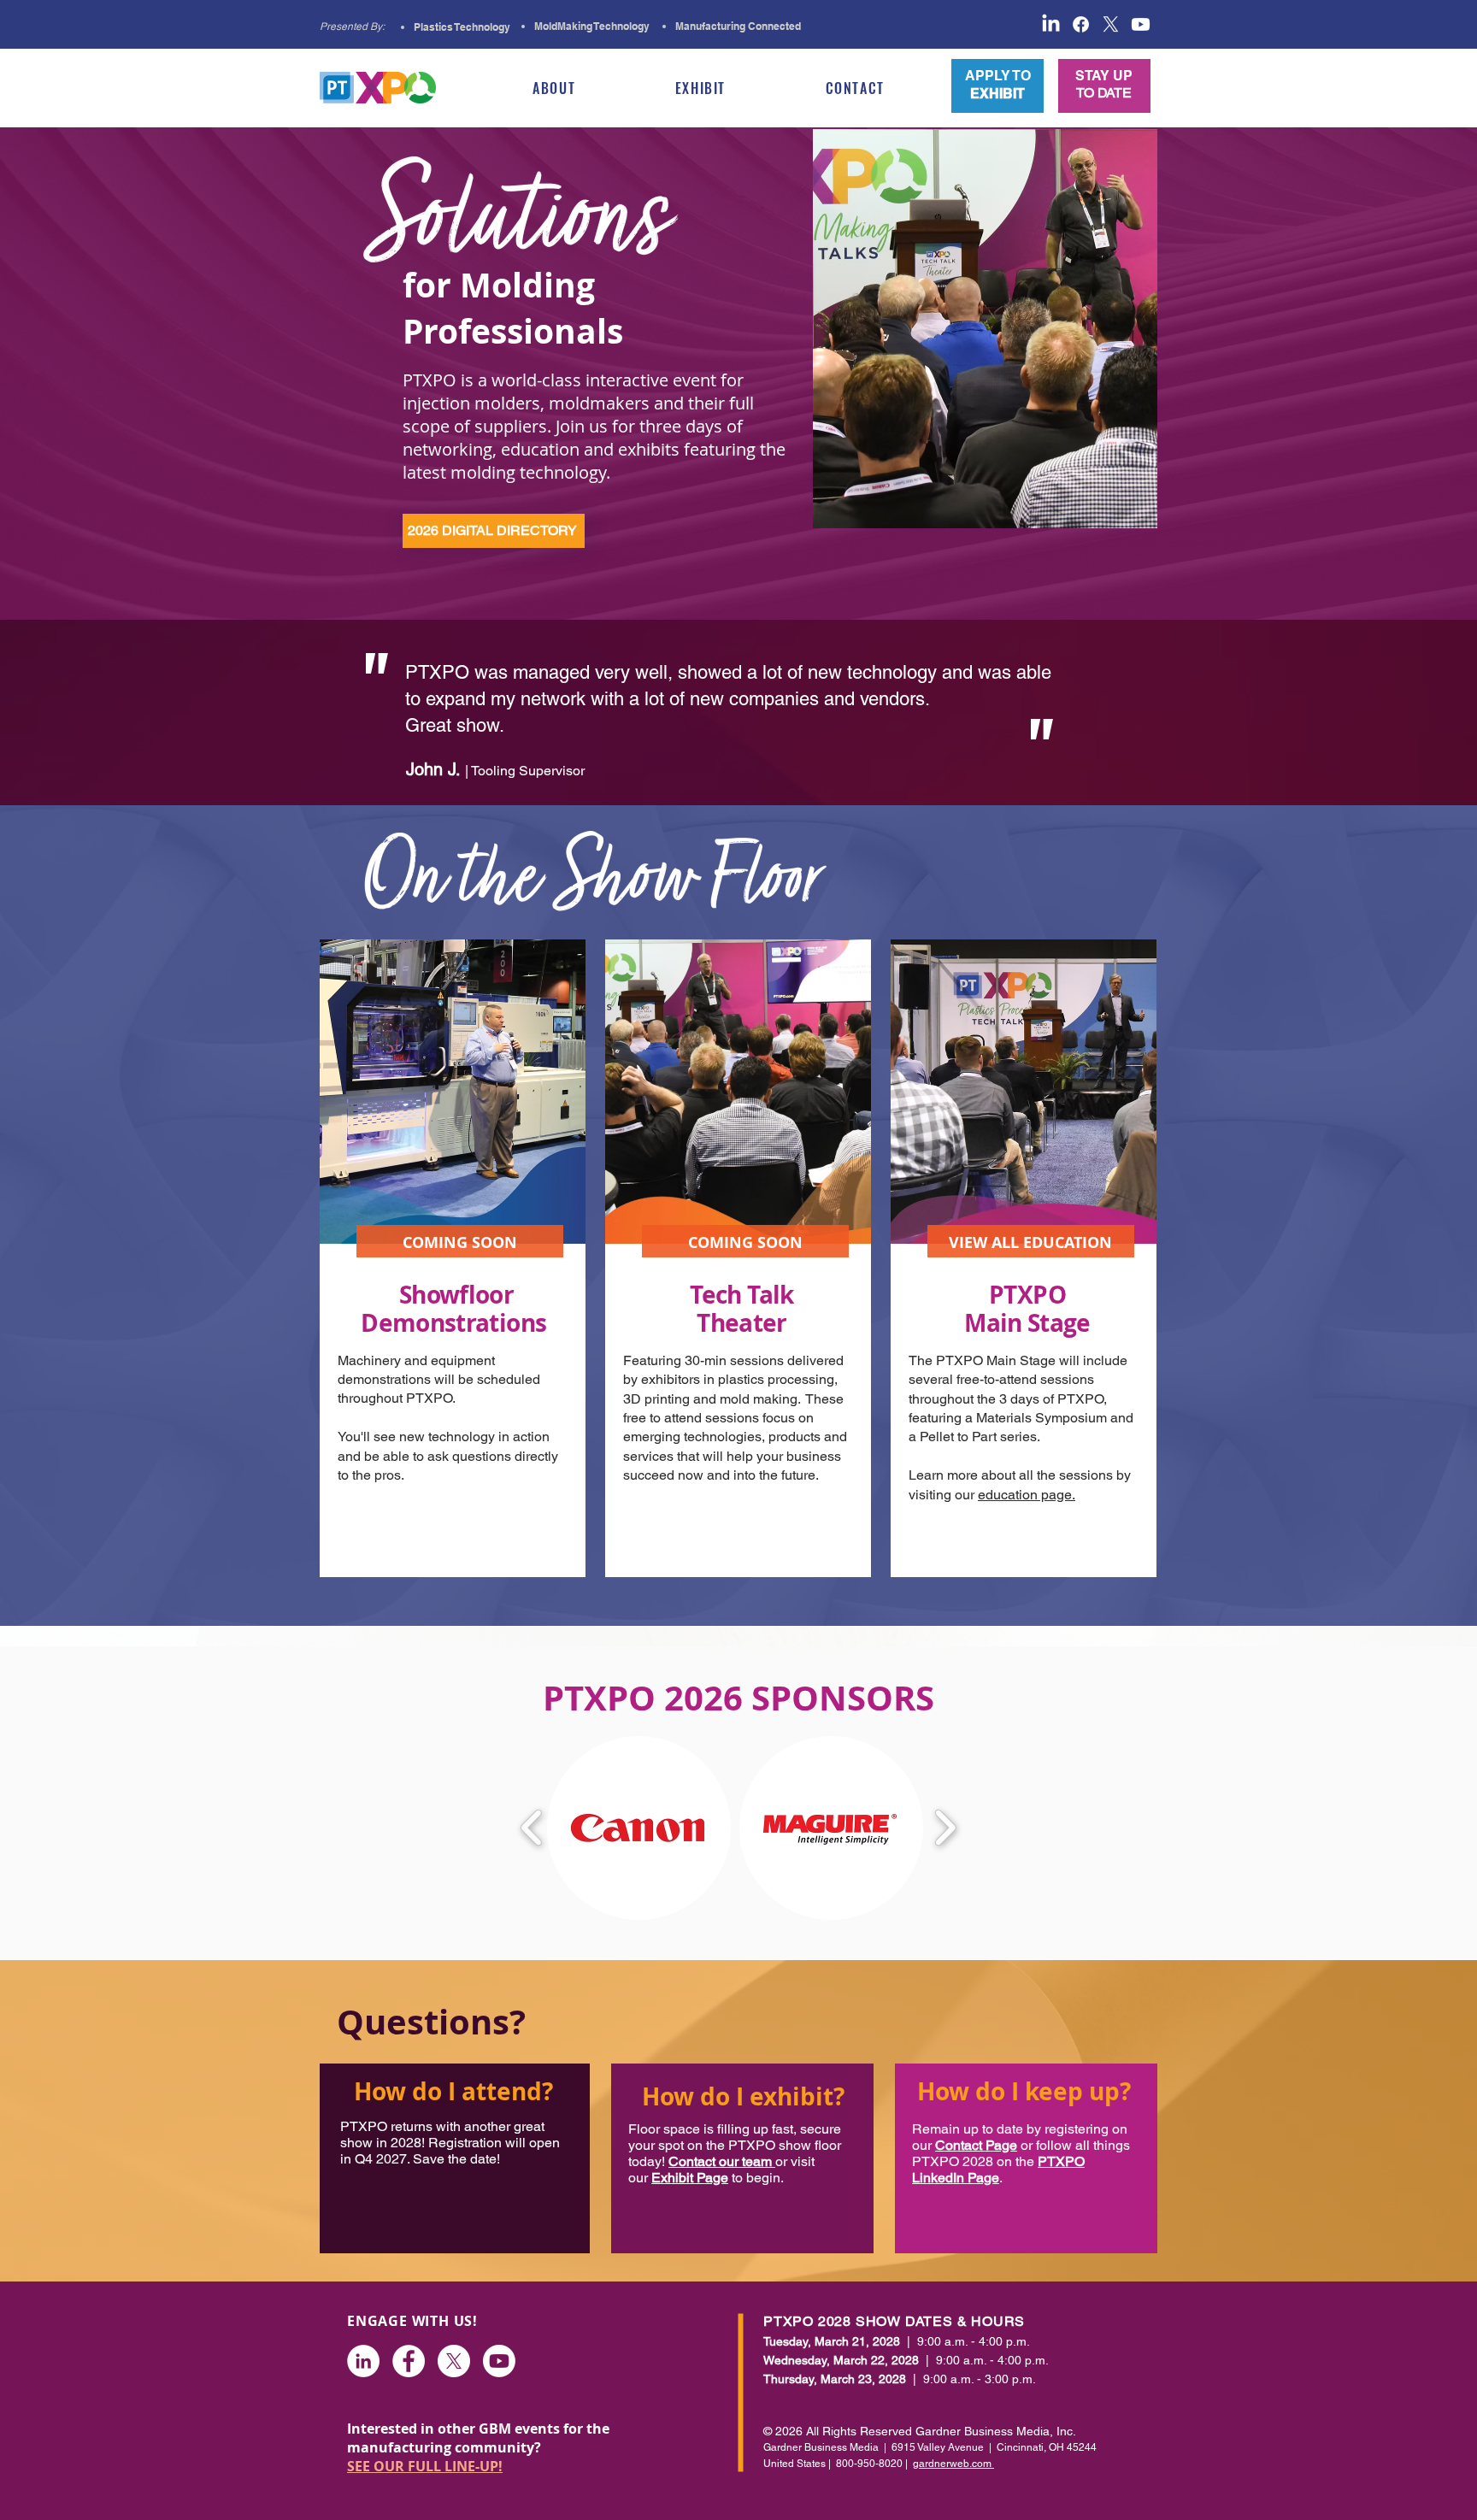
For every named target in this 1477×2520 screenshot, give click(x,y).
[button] (554, 88)
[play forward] (945, 1828)
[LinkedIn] (363, 2361)
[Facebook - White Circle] (409, 2361)
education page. (1027, 1495)
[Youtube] (499, 2361)
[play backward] (532, 1828)
